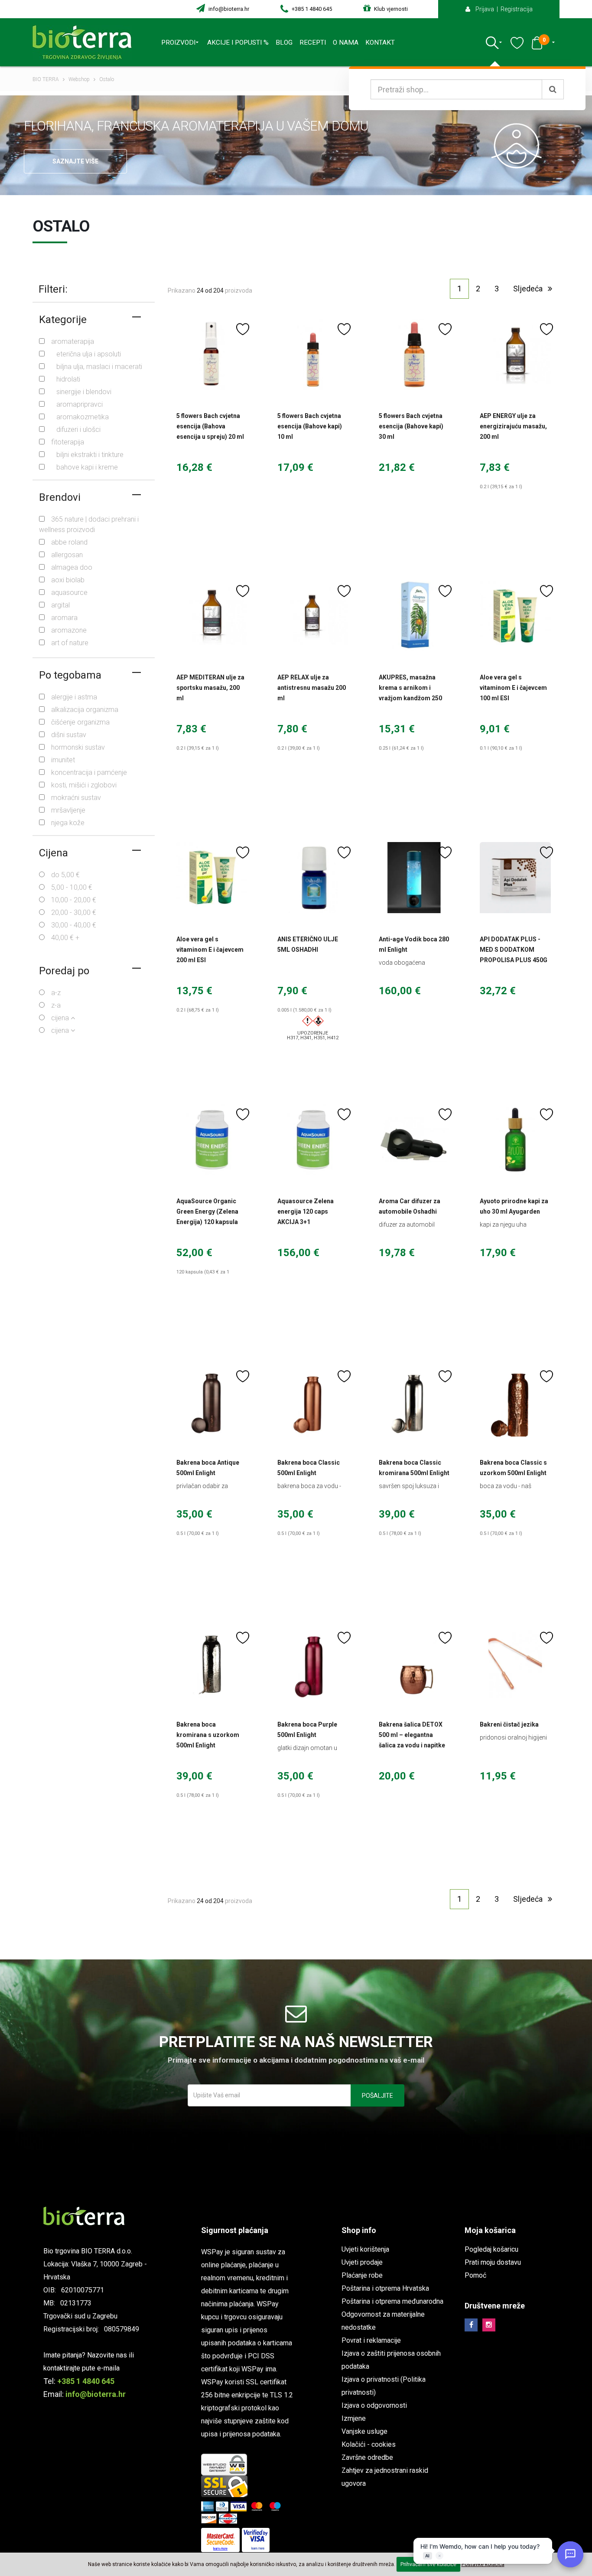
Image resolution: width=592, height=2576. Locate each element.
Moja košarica (490, 2230)
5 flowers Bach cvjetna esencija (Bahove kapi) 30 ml (411, 426)
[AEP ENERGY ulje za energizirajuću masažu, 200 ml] (515, 354)
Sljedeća (530, 289)
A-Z (56, 993)
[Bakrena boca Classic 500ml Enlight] (313, 1401)
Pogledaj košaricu (491, 2249)
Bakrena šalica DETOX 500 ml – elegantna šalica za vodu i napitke (412, 1735)
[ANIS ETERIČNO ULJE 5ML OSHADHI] (313, 878)
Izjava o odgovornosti (374, 2405)
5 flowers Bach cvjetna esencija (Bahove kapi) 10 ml (310, 426)
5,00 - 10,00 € (72, 887)
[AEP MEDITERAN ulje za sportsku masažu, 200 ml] (212, 616)
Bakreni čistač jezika (509, 1724)
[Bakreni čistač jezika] (515, 1663)
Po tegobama (70, 675)
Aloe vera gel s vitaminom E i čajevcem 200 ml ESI (210, 950)
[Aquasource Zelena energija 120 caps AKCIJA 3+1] (313, 1139)
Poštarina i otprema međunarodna (392, 2301)
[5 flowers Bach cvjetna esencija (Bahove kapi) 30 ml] (414, 354)
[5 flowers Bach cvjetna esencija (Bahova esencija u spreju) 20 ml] (212, 354)
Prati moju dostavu (493, 2262)
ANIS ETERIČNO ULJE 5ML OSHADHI (308, 944)
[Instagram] (489, 2325)
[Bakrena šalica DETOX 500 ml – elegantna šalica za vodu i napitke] (414, 1663)
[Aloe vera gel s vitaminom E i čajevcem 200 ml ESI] (212, 878)
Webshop (79, 79)
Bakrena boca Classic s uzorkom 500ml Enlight (513, 1468)
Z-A (56, 1005)
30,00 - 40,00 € (74, 925)
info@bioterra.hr (228, 9)
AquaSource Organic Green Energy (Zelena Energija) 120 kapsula (207, 1211)
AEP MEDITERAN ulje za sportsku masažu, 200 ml (210, 688)
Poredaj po (64, 971)
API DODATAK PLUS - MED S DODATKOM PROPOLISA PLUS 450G (514, 950)
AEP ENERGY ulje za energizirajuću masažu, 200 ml (513, 426)
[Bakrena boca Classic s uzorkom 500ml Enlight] (515, 1401)
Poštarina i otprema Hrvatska (385, 2288)
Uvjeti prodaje (362, 2262)
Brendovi (60, 497)
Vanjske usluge (364, 2431)
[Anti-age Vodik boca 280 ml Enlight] (414, 878)
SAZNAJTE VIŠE (75, 161)
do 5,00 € (65, 875)
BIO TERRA (46, 79)
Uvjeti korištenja (365, 2249)
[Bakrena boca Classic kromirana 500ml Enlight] (414, 1401)
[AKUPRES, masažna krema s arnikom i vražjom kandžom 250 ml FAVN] (414, 616)
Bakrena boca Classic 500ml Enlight (309, 1468)
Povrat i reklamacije (371, 2340)
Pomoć (475, 2275)
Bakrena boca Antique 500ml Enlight (208, 1468)
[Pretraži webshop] (553, 89)
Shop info (359, 2230)
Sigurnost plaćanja (235, 2230)
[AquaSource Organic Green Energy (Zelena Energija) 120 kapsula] (212, 1139)
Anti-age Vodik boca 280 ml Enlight (414, 944)
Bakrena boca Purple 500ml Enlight (307, 1730)
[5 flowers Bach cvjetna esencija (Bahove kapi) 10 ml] (313, 354)
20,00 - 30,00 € (74, 913)
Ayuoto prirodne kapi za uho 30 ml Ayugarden (514, 1206)
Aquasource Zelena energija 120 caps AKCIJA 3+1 (306, 1211)
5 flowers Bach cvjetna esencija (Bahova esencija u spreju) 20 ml (210, 426)
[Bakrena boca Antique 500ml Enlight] (212, 1401)
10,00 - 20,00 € (74, 900)
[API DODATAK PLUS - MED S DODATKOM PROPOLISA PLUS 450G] (515, 878)
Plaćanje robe (362, 2275)
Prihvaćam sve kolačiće (428, 2564)
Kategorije (63, 320)
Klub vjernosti (390, 9)
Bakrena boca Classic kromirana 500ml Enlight (414, 1468)
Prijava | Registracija (502, 9)
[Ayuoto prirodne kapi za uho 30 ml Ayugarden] (515, 1139)
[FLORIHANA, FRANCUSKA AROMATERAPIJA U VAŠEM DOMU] (528, 145)
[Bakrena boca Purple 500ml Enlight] (313, 1663)
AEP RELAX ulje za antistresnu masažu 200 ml (312, 688)
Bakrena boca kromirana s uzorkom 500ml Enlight (208, 1735)
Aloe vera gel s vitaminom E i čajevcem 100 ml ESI (513, 688)
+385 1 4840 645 (311, 9)
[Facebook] (471, 2325)
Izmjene (354, 2418)
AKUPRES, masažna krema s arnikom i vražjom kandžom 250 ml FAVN (410, 693)
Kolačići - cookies (369, 2444)
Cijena (54, 853)
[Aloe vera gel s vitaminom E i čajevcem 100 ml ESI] (515, 616)
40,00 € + (65, 938)
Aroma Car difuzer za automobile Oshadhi (410, 1206)
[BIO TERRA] (85, 42)
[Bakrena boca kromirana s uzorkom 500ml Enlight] (212, 1663)
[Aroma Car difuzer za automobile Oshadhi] (414, 1139)
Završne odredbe (367, 2457)
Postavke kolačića (483, 2564)
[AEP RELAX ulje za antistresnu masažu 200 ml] (313, 616)
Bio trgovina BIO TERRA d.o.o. (88, 2251)
